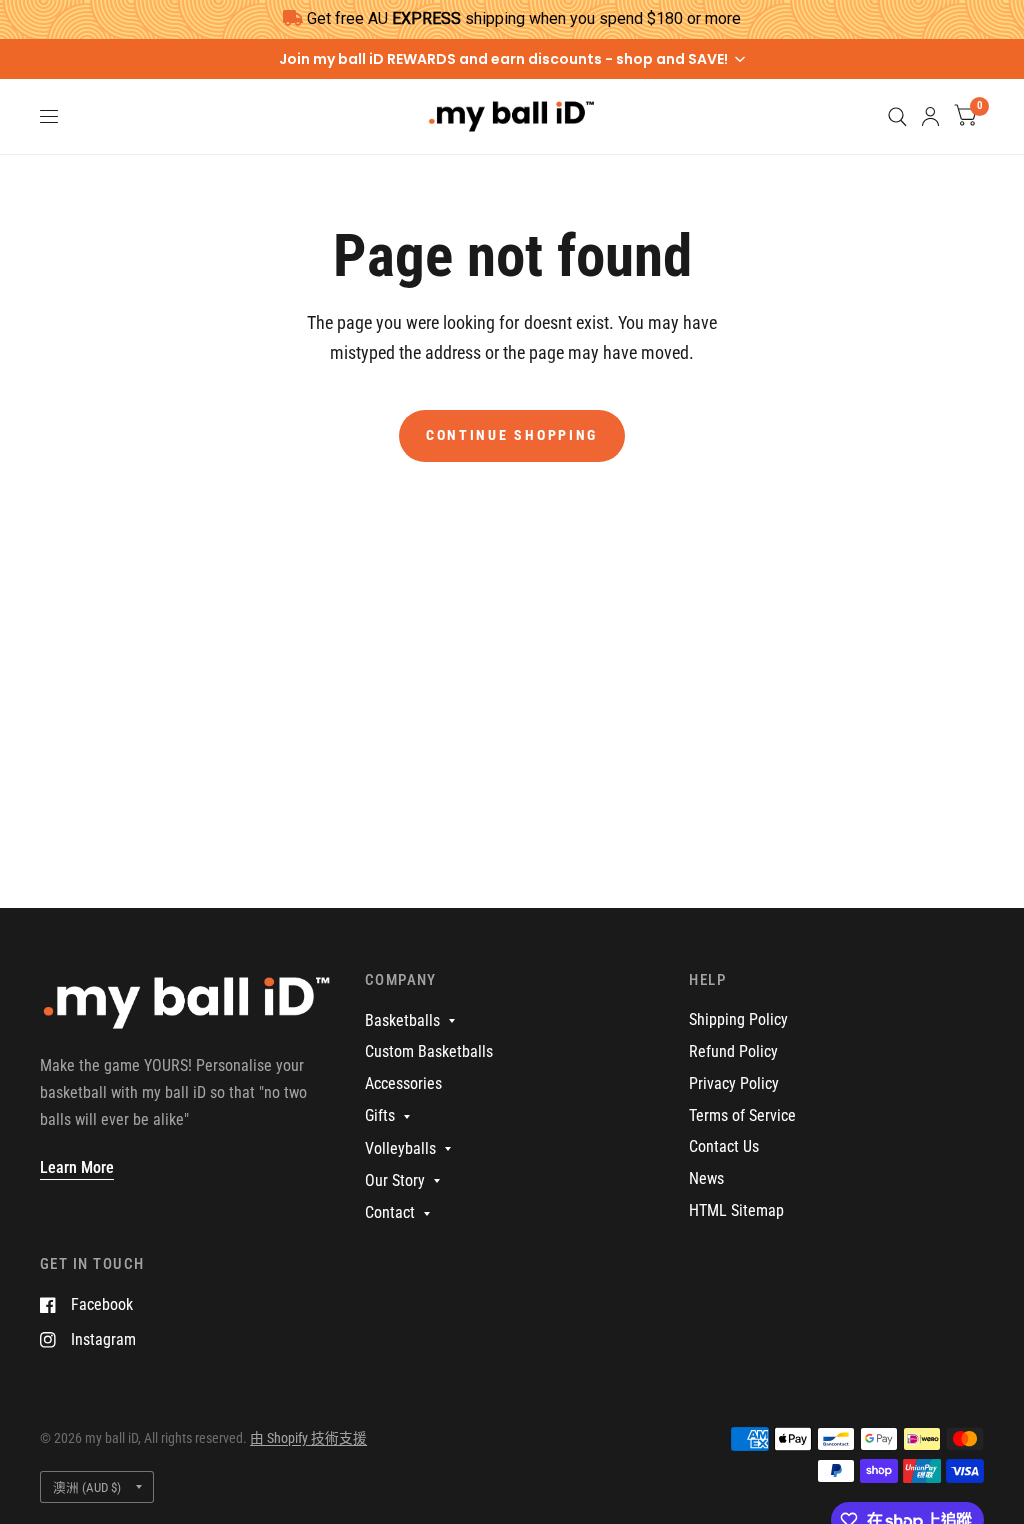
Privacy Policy (734, 1083)
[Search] (897, 116)
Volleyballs (400, 1148)
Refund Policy (733, 1051)
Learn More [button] (77, 1167)
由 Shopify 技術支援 (308, 1438)
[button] (512, 59)
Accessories (403, 1083)
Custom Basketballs (429, 1051)
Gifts (380, 1115)
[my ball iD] (187, 1011)
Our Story (395, 1180)
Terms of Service (742, 1115)
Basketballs (402, 1020)
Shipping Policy (738, 1019)
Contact (390, 1212)
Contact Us (724, 1146)
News (706, 1178)
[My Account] (930, 116)
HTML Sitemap (736, 1210)
